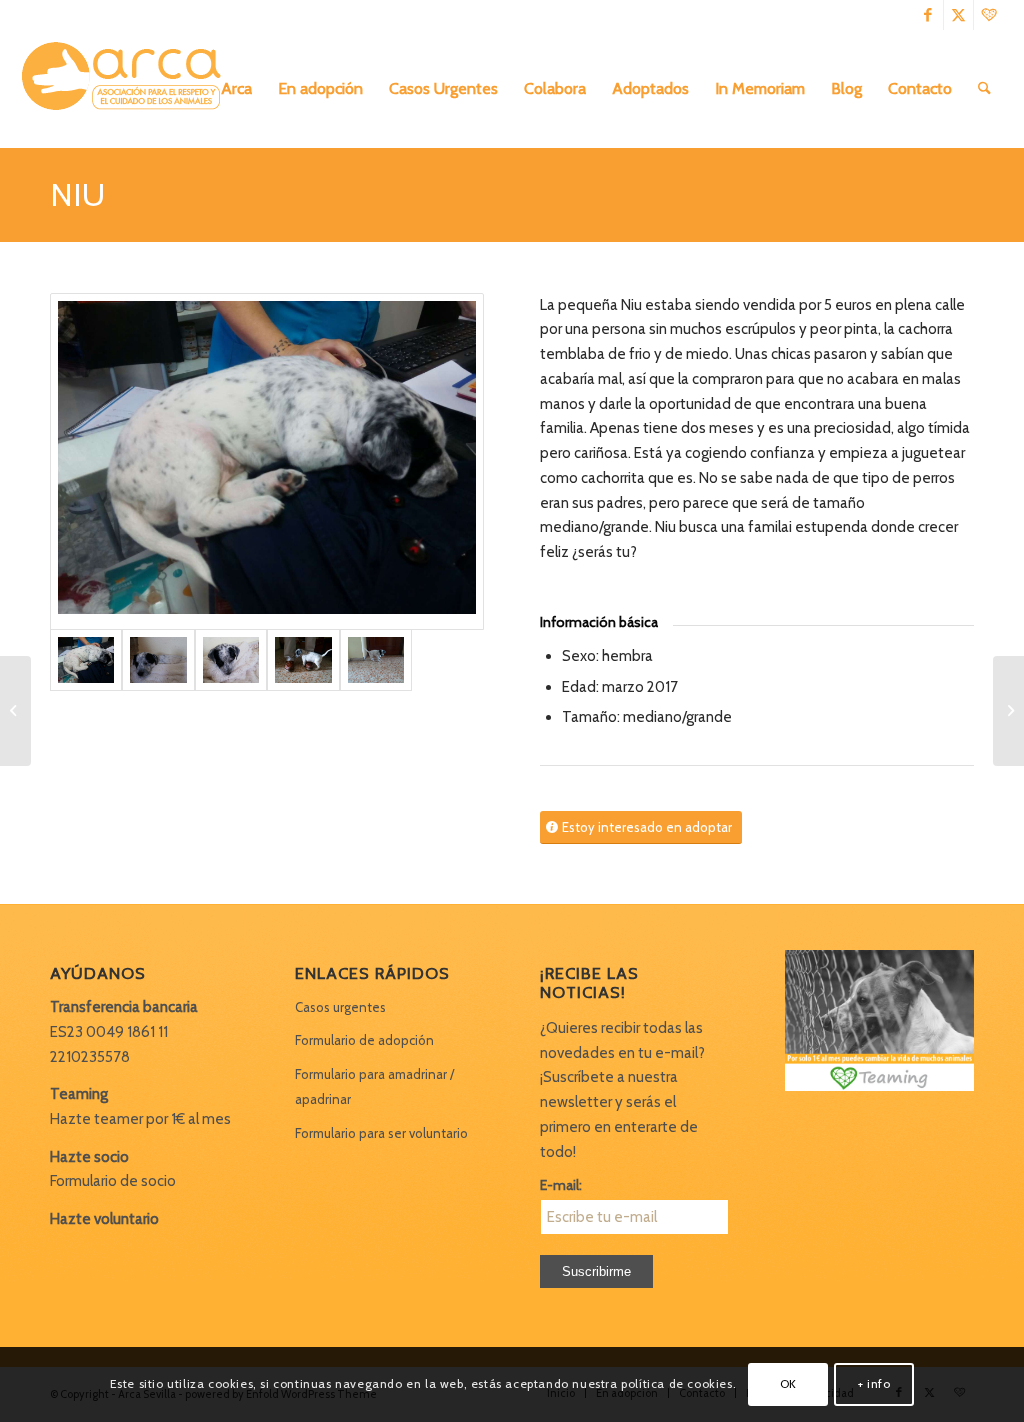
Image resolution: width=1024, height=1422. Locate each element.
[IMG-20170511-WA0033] (303, 660)
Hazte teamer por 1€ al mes (140, 1119)
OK (788, 1383)
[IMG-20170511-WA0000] (267, 461)
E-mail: (561, 1185)
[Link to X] (958, 15)
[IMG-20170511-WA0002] (231, 660)
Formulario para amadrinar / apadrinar (374, 1086)
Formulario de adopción (364, 1040)
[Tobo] (15, 711)
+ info (874, 1383)
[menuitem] (236, 89)
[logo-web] (128, 89)
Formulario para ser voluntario (381, 1133)
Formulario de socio (113, 1181)
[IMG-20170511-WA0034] (376, 660)
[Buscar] (984, 89)
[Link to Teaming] (989, 15)
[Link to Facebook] (928, 15)
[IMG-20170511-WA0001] (158, 660)
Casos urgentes (340, 1007)
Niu (77, 194)
